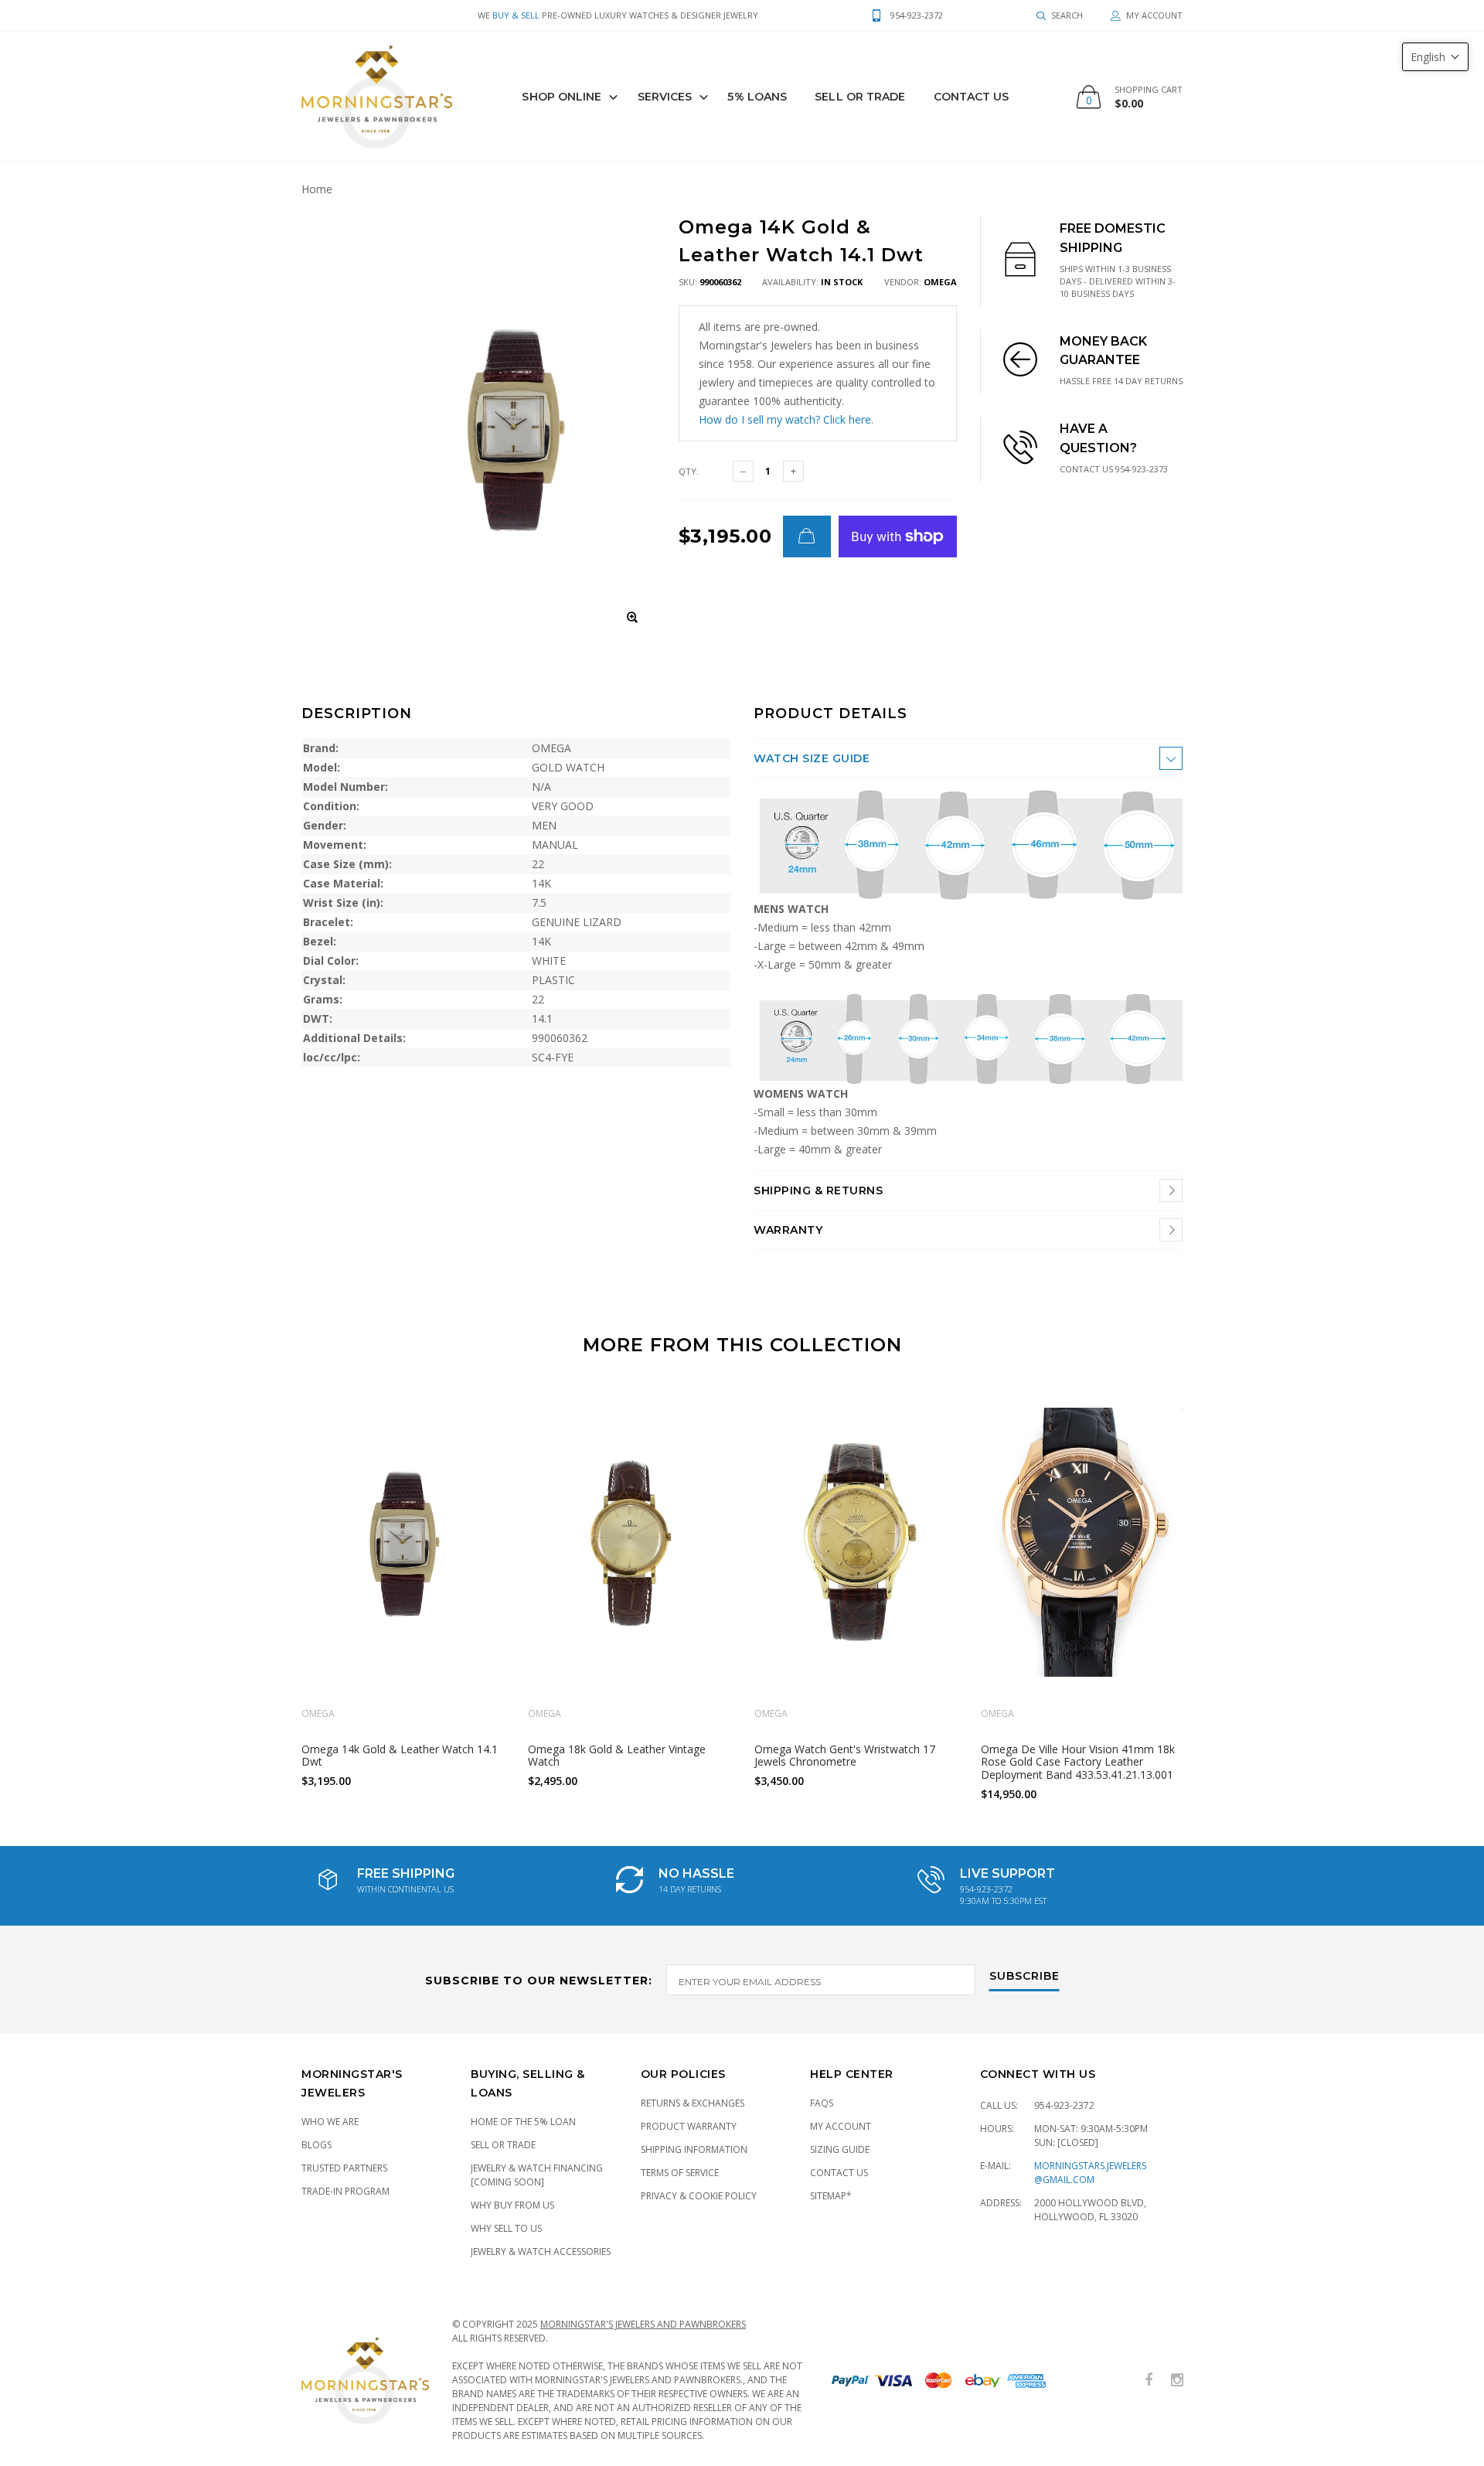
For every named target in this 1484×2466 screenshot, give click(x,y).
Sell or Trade (503, 2145)
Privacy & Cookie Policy (699, 2196)
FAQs (822, 2103)
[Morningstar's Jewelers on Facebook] (1149, 2381)
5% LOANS (757, 97)
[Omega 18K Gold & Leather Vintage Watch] (630, 1543)
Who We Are (330, 2122)
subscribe (1025, 1977)
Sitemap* (831, 2196)
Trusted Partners (344, 2168)
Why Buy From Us (512, 2205)
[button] (1435, 57)
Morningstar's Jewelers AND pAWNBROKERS (643, 2324)
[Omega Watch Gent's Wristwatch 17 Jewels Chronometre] (856, 1543)
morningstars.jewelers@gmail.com (1090, 2173)
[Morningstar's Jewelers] (377, 97)
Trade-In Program (345, 2191)
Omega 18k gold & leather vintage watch (617, 1755)
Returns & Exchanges (693, 2103)
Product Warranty (689, 2126)
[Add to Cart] (807, 536)
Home (317, 189)
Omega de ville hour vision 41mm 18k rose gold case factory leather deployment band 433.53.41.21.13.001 (1078, 1761)
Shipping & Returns (818, 1190)
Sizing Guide (840, 2149)
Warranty (788, 1230)
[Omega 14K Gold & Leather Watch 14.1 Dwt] (403, 1543)
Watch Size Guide (812, 758)
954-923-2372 (1064, 2105)
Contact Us (972, 97)
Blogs (317, 2145)
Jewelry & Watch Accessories (541, 2251)
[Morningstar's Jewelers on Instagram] (1177, 2381)
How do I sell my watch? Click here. (786, 419)
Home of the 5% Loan (523, 2122)
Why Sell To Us (506, 2228)
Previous (268, 1595)
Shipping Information (694, 2149)
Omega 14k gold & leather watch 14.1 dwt (400, 1755)
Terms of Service (680, 2173)
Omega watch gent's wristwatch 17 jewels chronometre (845, 1755)
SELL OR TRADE (860, 97)
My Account (841, 2126)
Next (1216, 1595)
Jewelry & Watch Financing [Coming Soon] (537, 2175)
